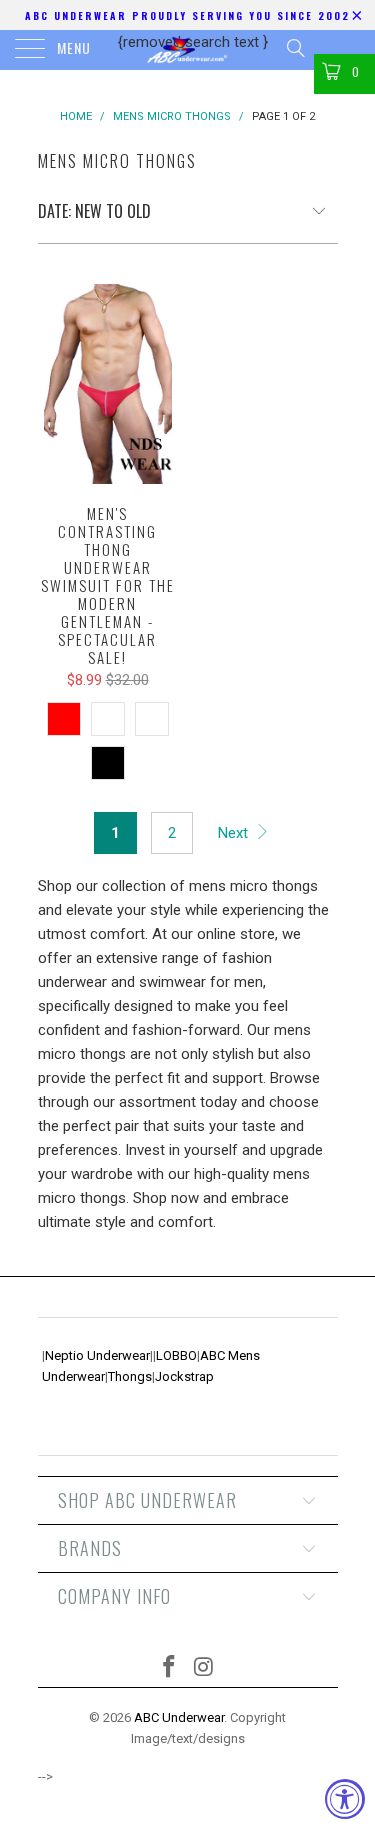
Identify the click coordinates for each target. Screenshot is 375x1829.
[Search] (294, 48)
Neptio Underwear (97, 1355)
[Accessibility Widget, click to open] (345, 1799)
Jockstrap (184, 1376)
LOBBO (176, 1355)
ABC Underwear (179, 1717)
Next (235, 833)
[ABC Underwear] (188, 50)
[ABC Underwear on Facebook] (169, 1668)
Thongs (130, 1376)
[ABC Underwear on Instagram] (204, 1668)
